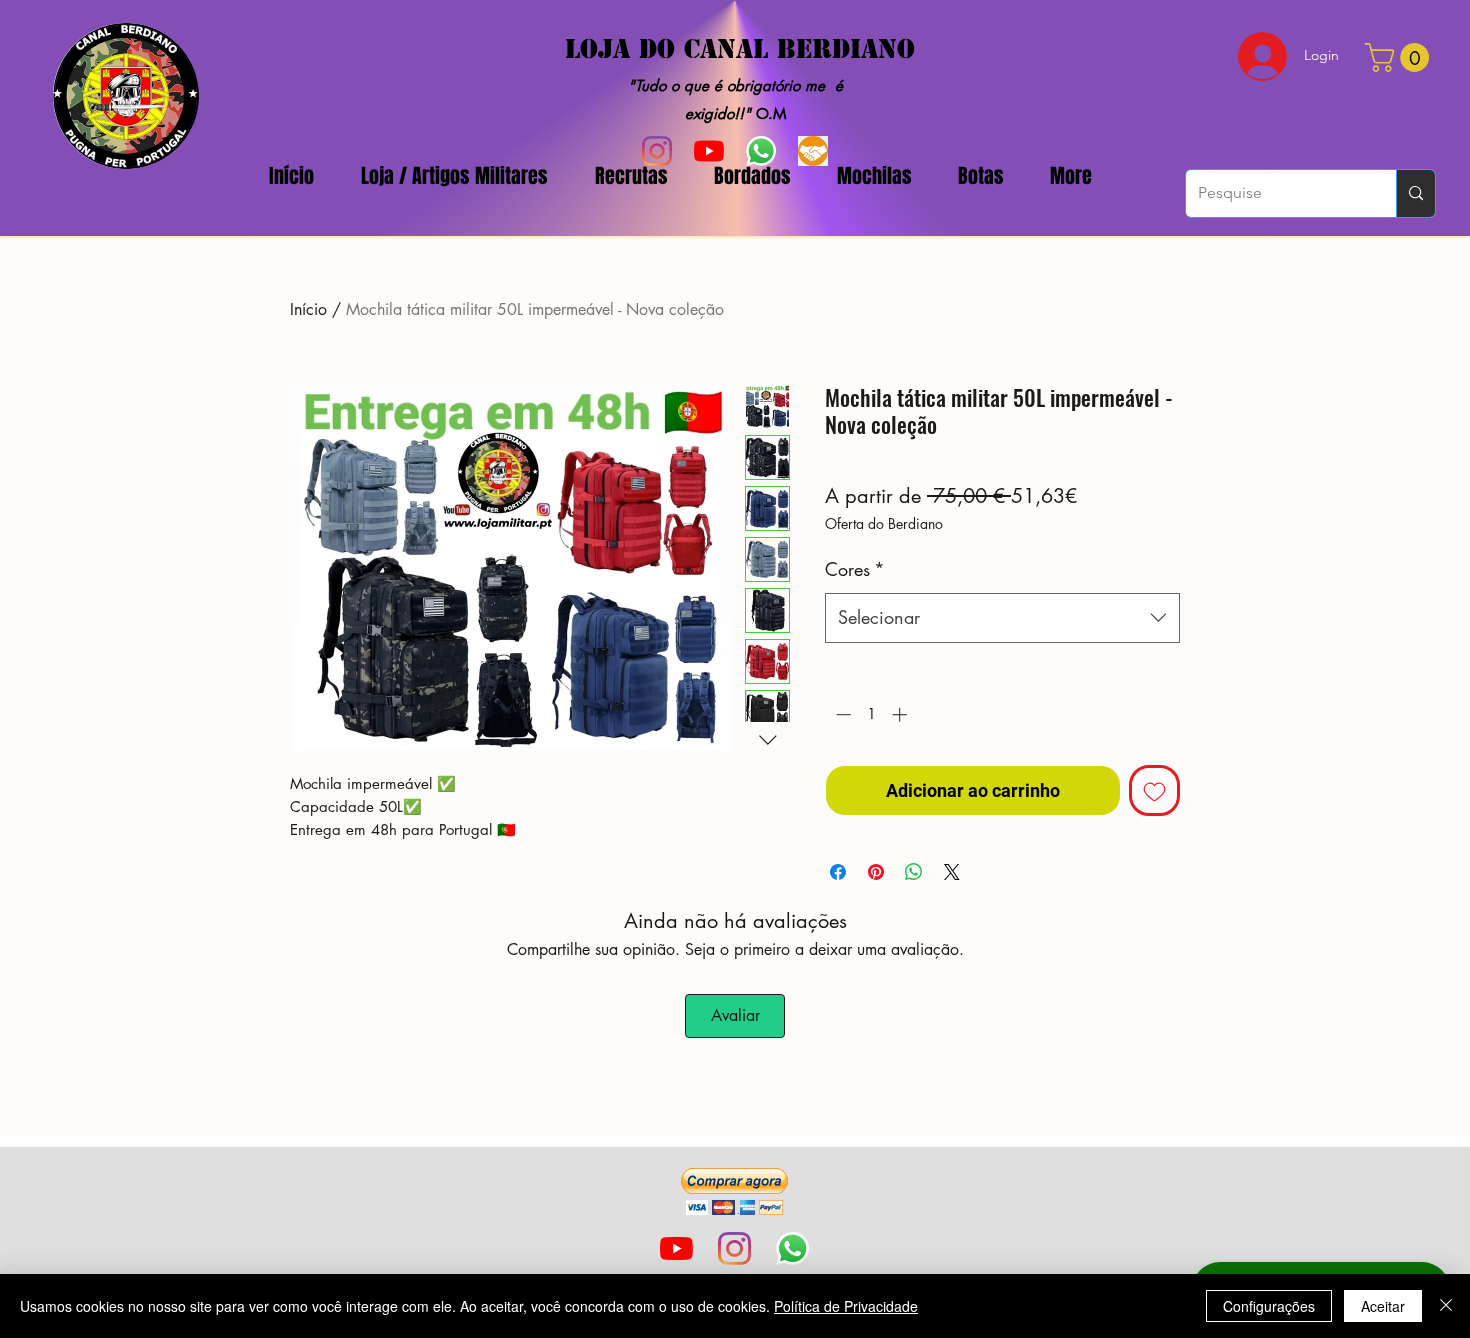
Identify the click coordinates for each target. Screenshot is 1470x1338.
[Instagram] (734, 1248)
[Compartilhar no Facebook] (838, 872)
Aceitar (1383, 1306)
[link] (1400, 57)
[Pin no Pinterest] (876, 872)
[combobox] (1002, 618)
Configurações (1269, 1306)
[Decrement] (841, 714)
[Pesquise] (1415, 193)
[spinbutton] (871, 714)
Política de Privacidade (846, 1306)
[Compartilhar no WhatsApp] (914, 872)
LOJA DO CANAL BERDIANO (740, 49)
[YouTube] (676, 1248)
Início (308, 309)
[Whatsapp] (792, 1248)
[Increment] (901, 714)
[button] (734, 1191)
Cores (855, 569)
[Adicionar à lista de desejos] (1154, 790)
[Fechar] (1446, 1306)
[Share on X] (952, 872)
